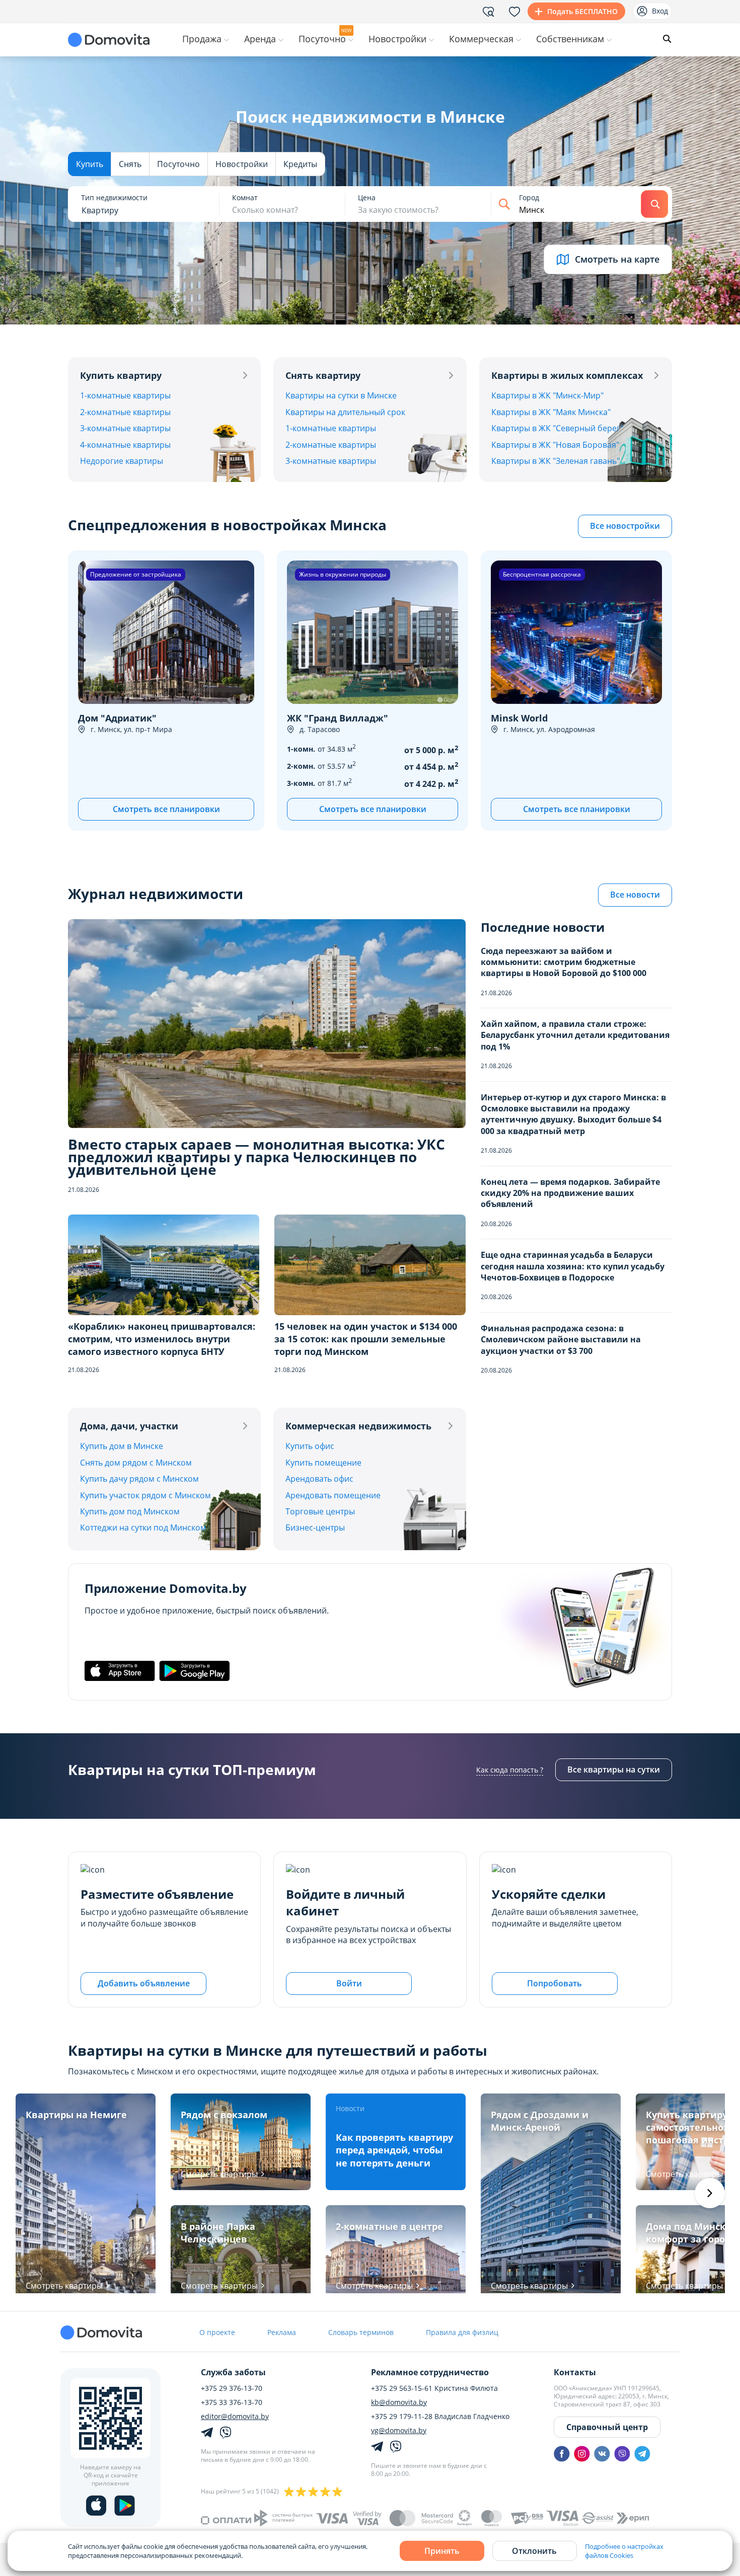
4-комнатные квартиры (125, 445)
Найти (654, 204)
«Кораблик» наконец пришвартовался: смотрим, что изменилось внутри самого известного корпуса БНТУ (162, 1339)
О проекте (217, 2332)
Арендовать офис (319, 1479)
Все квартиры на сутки (614, 1769)
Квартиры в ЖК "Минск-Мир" (547, 395)
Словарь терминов (361, 2332)
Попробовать (554, 1983)
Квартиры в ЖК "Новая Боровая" (555, 445)
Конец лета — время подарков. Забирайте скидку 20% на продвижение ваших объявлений (570, 1193)
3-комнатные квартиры (125, 428)
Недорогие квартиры (122, 461)
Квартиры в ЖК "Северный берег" (557, 428)
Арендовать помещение (333, 1495)
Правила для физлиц (462, 2332)
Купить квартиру (121, 375)
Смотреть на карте (617, 259)
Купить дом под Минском (130, 1511)
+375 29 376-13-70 (232, 2388)
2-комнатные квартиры (125, 412)
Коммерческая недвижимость (358, 1426)
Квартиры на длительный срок (345, 412)
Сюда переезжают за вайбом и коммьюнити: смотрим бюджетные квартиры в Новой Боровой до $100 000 (564, 962)
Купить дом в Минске (122, 1446)
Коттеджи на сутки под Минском (143, 1527)
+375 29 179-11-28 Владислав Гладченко (440, 2417)
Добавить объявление (144, 1983)
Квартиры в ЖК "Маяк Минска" (551, 412)
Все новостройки (625, 526)
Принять (442, 2551)
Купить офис (310, 1446)
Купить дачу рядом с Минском (139, 1479)
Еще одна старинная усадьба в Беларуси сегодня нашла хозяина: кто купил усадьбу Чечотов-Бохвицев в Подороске (573, 1266)
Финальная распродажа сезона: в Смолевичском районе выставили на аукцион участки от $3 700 (561, 1340)
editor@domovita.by (235, 2417)
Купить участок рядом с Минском (145, 1495)
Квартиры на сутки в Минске (341, 395)
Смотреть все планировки (166, 809)
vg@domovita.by (399, 2431)
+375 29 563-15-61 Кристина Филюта (434, 2388)
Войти (349, 1983)
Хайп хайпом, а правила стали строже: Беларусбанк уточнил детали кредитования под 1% (575, 1035)
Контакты (575, 2372)
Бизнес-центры (315, 1527)
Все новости (635, 895)
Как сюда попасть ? (510, 1770)
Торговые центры (320, 1511)
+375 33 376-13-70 (232, 2402)
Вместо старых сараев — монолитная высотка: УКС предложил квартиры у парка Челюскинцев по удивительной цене (256, 1157)
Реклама (282, 2332)
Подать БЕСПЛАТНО (582, 11)
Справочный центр (607, 2427)
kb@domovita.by (399, 2402)
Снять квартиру (323, 375)
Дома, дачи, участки (129, 1426)
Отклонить (534, 2551)
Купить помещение (323, 1463)
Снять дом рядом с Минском (136, 1463)
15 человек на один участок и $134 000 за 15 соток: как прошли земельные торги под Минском (366, 1339)
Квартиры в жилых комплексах (567, 375)
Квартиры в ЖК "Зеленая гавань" (556, 461)
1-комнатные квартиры (125, 395)
